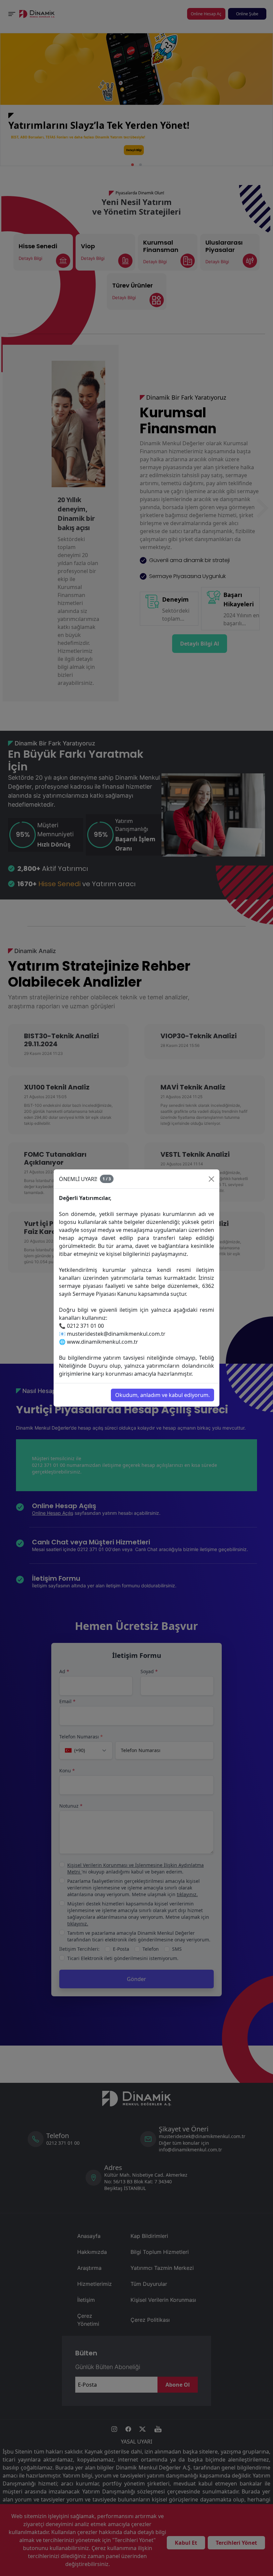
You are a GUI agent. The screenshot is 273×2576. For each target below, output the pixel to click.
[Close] (211, 1179)
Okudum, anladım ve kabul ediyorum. (162, 1395)
